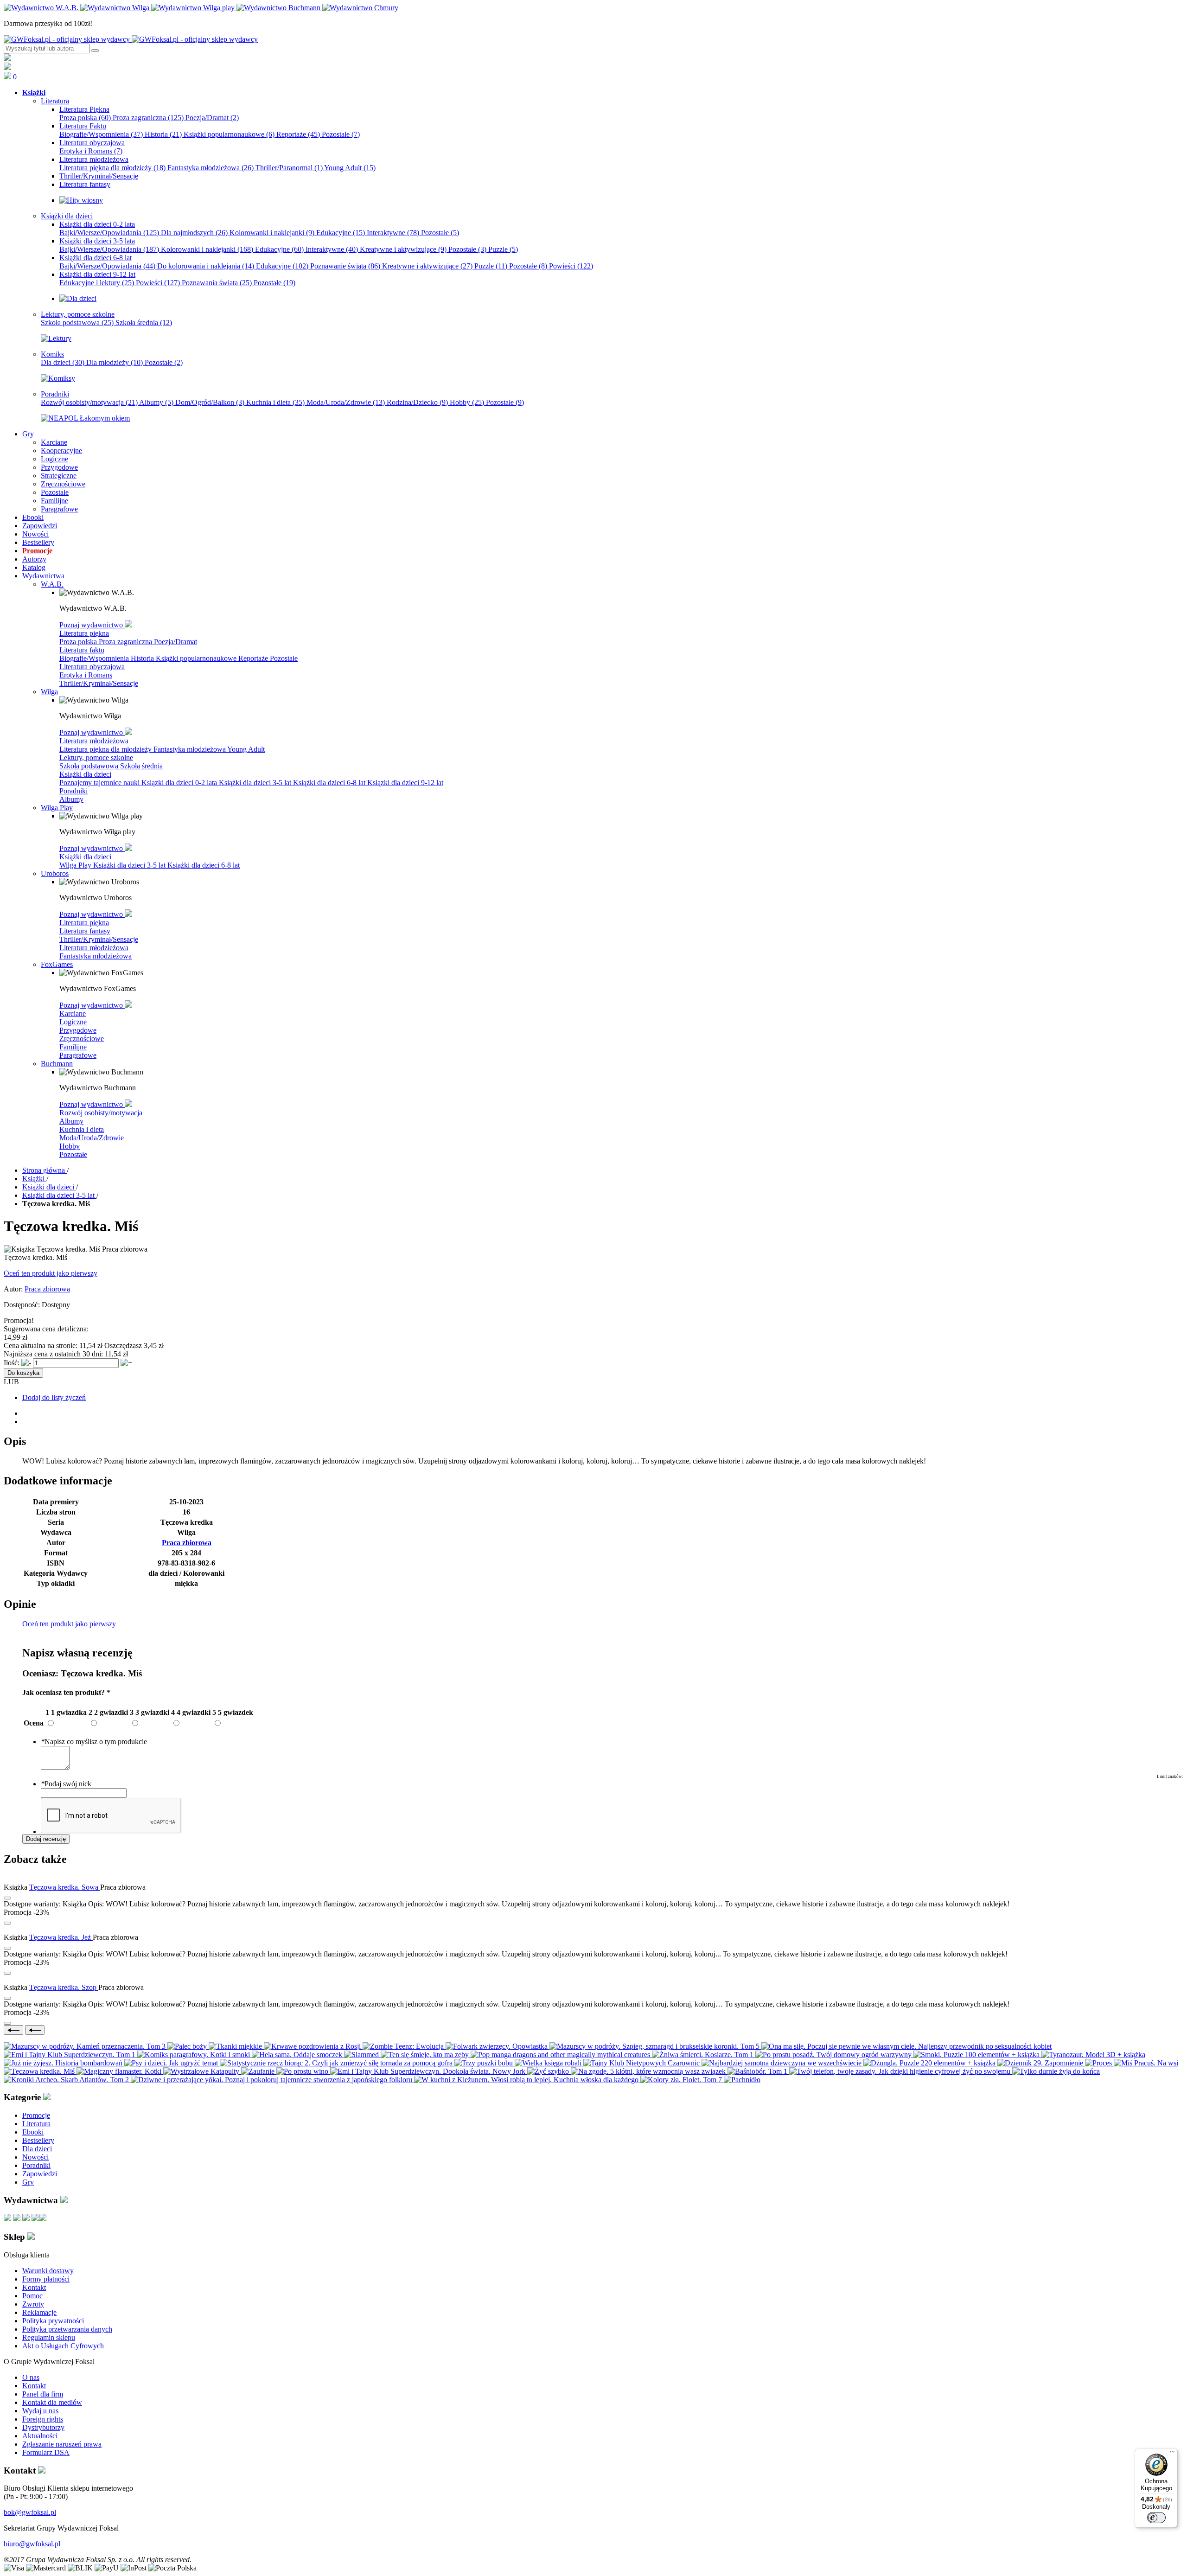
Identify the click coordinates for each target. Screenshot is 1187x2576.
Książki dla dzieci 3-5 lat (256, 783)
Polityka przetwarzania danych (67, 2329)
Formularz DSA (46, 2452)
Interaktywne (393, 233)
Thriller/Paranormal (289, 168)
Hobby (467, 402)
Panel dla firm (43, 2394)
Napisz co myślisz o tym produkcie (94, 1742)
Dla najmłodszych (194, 233)
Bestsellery (38, 2140)
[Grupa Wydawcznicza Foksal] (131, 39)
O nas (31, 2377)
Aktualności (40, 2436)
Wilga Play (76, 865)
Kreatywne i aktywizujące (403, 249)
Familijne (73, 1047)
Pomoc (32, 2296)
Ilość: (12, 1363)
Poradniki (73, 791)
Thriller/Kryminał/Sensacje (99, 683)
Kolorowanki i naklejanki (272, 233)
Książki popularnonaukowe (229, 134)
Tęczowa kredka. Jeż (61, 1937)
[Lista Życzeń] (7, 67)
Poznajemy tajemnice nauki (100, 783)
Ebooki (33, 2132)
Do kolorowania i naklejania (206, 266)
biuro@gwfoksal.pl (32, 2544)
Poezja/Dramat (212, 118)
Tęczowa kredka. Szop (64, 1987)
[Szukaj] (95, 51)
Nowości (35, 2157)
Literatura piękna (84, 633)
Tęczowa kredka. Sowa (65, 1887)
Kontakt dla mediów (52, 2402)
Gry (28, 2182)
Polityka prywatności (53, 2321)
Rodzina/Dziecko (417, 402)
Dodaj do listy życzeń (54, 1397)
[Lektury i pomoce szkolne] (56, 338)
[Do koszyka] (7, 1923)
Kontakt (34, 2287)
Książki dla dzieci (85, 774)
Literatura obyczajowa (92, 667)
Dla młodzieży (115, 362)
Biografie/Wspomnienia (101, 134)
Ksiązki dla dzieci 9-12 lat (405, 783)
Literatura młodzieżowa (94, 741)
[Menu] (1172, 2454)
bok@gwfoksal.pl (30, 2512)
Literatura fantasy (85, 931)
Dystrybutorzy (43, 2427)
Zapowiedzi (40, 2174)
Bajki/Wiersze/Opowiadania (109, 233)
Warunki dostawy (48, 2271)
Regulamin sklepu (49, 2337)
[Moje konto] (7, 58)
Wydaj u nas (40, 2411)
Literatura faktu (82, 650)
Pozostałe (341, 134)
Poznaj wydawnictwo (92, 625)
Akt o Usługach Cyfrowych (63, 2346)
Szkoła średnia (144, 323)
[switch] (1156, 2518)
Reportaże (298, 134)
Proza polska (85, 118)
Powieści (571, 266)
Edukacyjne (341, 233)
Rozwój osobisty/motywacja (89, 402)
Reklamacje (39, 2312)
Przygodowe (78, 1030)
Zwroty (33, 2304)
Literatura (36, 2124)
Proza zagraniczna (148, 118)
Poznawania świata (217, 283)
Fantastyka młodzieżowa (211, 168)
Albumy (156, 402)
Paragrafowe (78, 1055)
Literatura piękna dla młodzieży (112, 168)
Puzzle (503, 249)
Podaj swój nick (66, 1784)
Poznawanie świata (345, 266)
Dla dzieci (63, 362)
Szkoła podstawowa (77, 323)
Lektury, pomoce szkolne (96, 757)
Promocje (36, 2115)
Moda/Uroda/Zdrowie (346, 402)
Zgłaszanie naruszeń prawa (62, 2444)
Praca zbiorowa (47, 1289)
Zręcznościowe (82, 1039)
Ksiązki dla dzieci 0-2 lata (180, 783)
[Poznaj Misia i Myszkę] (78, 298)
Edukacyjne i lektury (97, 283)
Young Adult (350, 168)
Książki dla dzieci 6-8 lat (330, 783)
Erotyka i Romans (91, 151)
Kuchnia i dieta (275, 402)
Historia (163, 134)
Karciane (73, 1013)
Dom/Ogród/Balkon (210, 402)
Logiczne (73, 1022)
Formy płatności (46, 2279)
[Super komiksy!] (58, 378)
